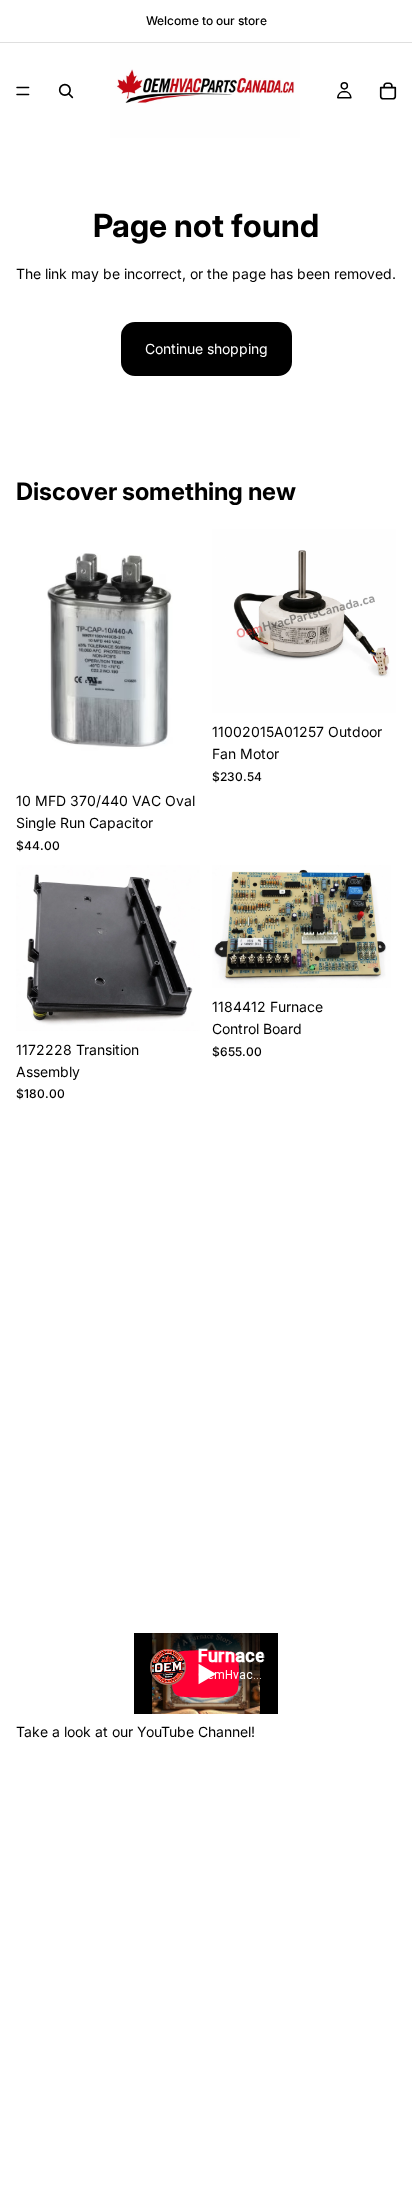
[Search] (66, 91)
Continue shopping (206, 348)
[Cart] (388, 91)
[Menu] (23, 91)
